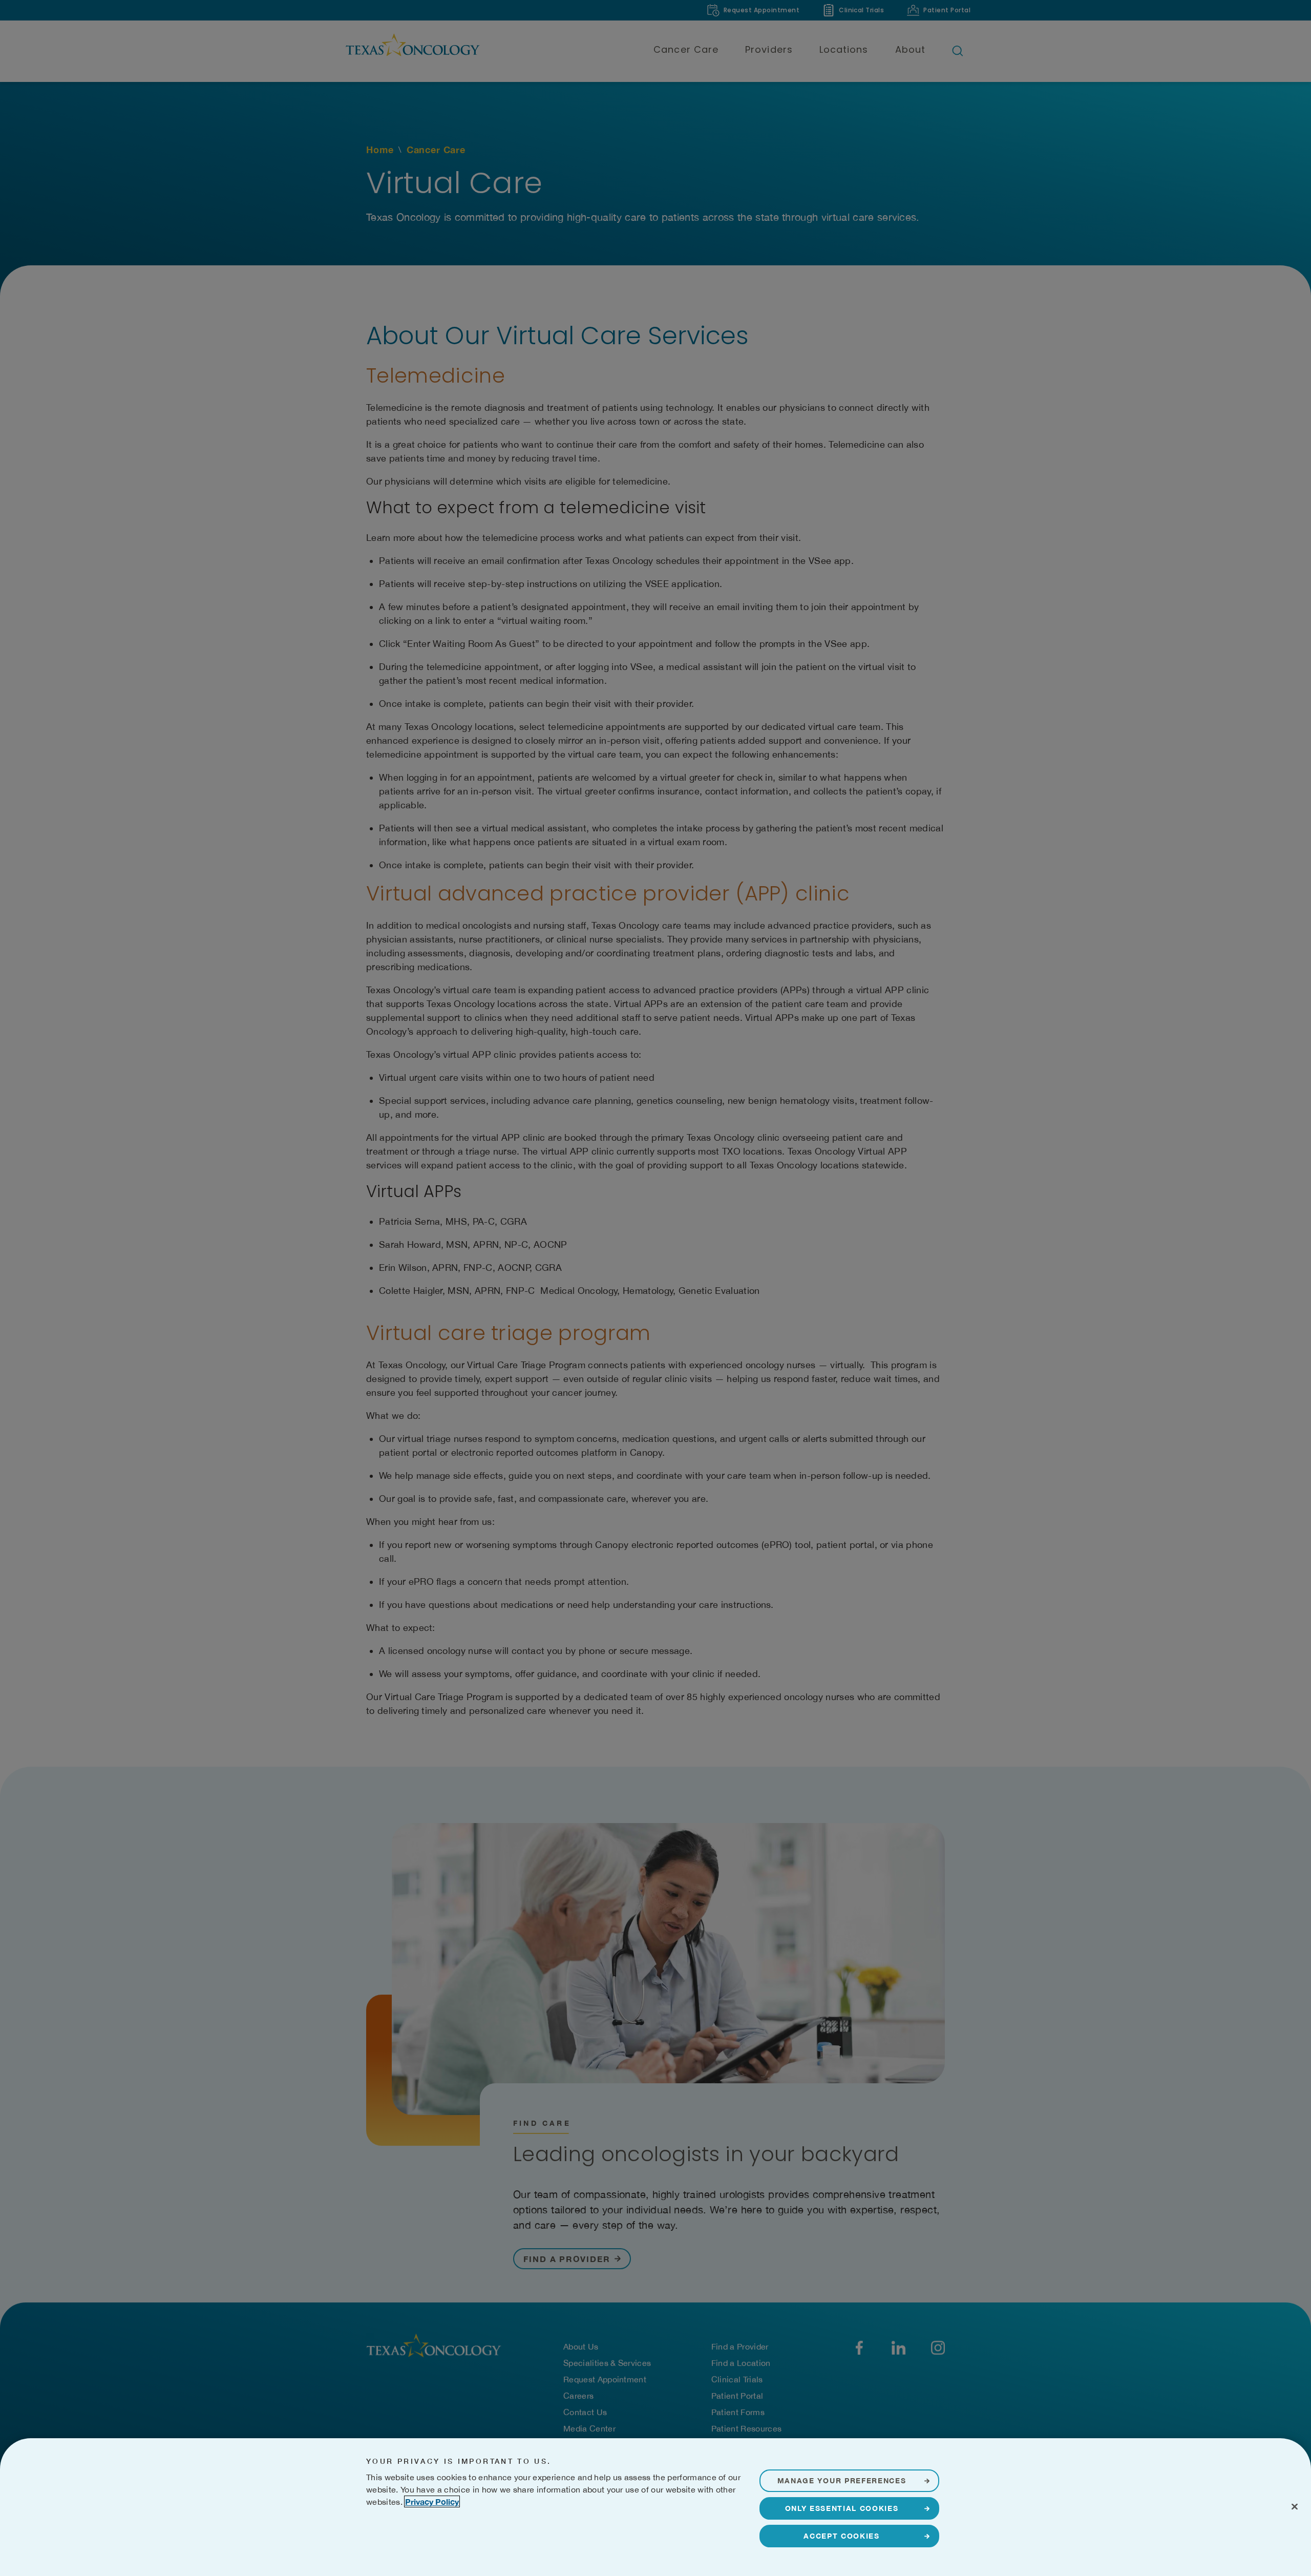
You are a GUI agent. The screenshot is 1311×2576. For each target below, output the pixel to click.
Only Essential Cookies (842, 2508)
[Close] (1295, 2506)
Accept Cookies (842, 2536)
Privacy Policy (432, 2501)
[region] (655, 2507)
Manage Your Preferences (842, 2480)
